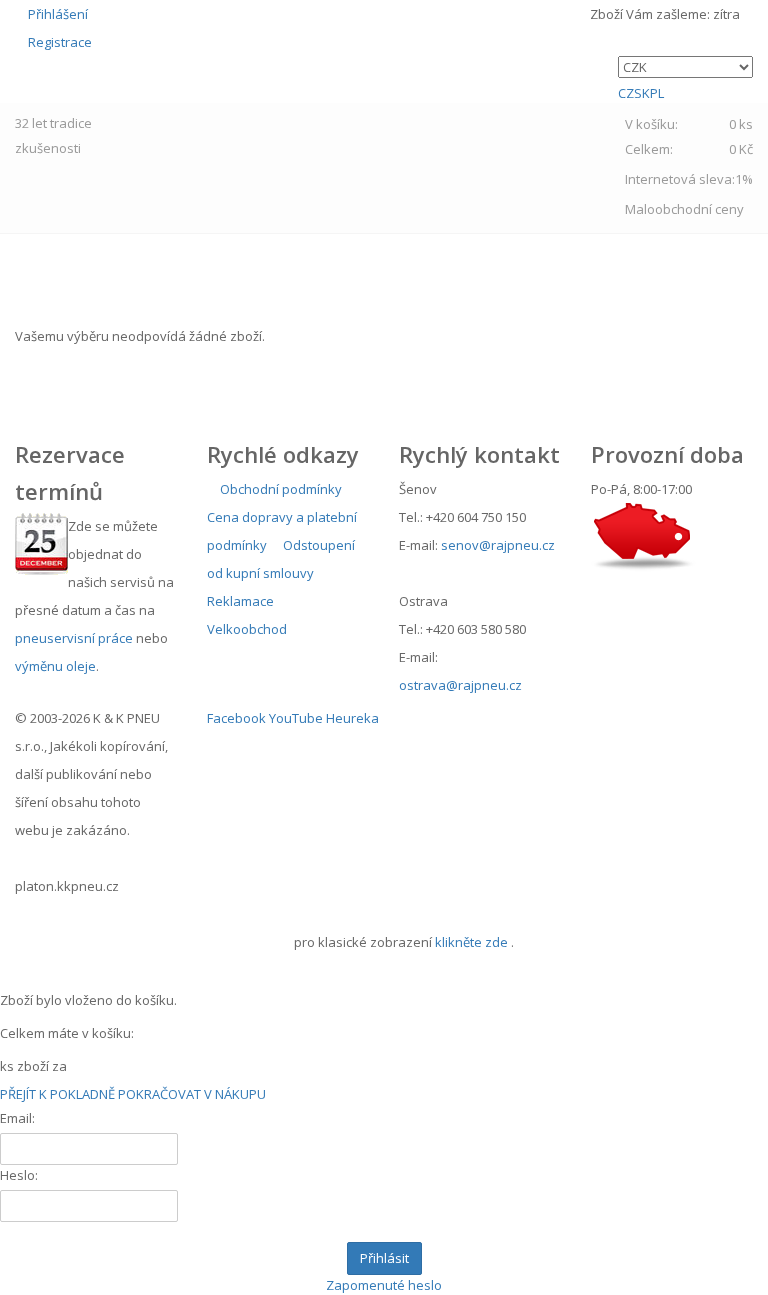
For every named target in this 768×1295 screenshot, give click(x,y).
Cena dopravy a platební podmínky (282, 531)
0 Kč (741, 149)
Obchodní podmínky (279, 489)
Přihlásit (384, 1258)
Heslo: (19, 1175)
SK (642, 93)
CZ (626, 93)
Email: (17, 1118)
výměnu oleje (55, 666)
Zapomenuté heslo (384, 1285)
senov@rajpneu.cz (498, 545)
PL (657, 93)
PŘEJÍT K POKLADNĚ (57, 1094)
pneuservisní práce (74, 638)
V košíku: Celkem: (689, 136)
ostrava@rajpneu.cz (460, 685)
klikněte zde (471, 942)
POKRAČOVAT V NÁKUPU (192, 1094)
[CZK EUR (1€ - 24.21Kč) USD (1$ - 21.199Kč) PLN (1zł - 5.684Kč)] (685, 67)
